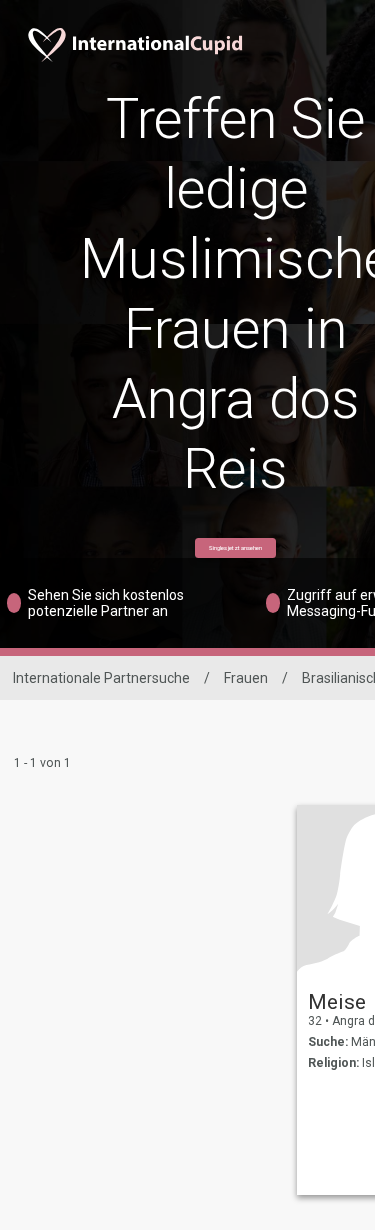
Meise (337, 1002)
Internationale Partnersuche (101, 678)
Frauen (246, 678)
